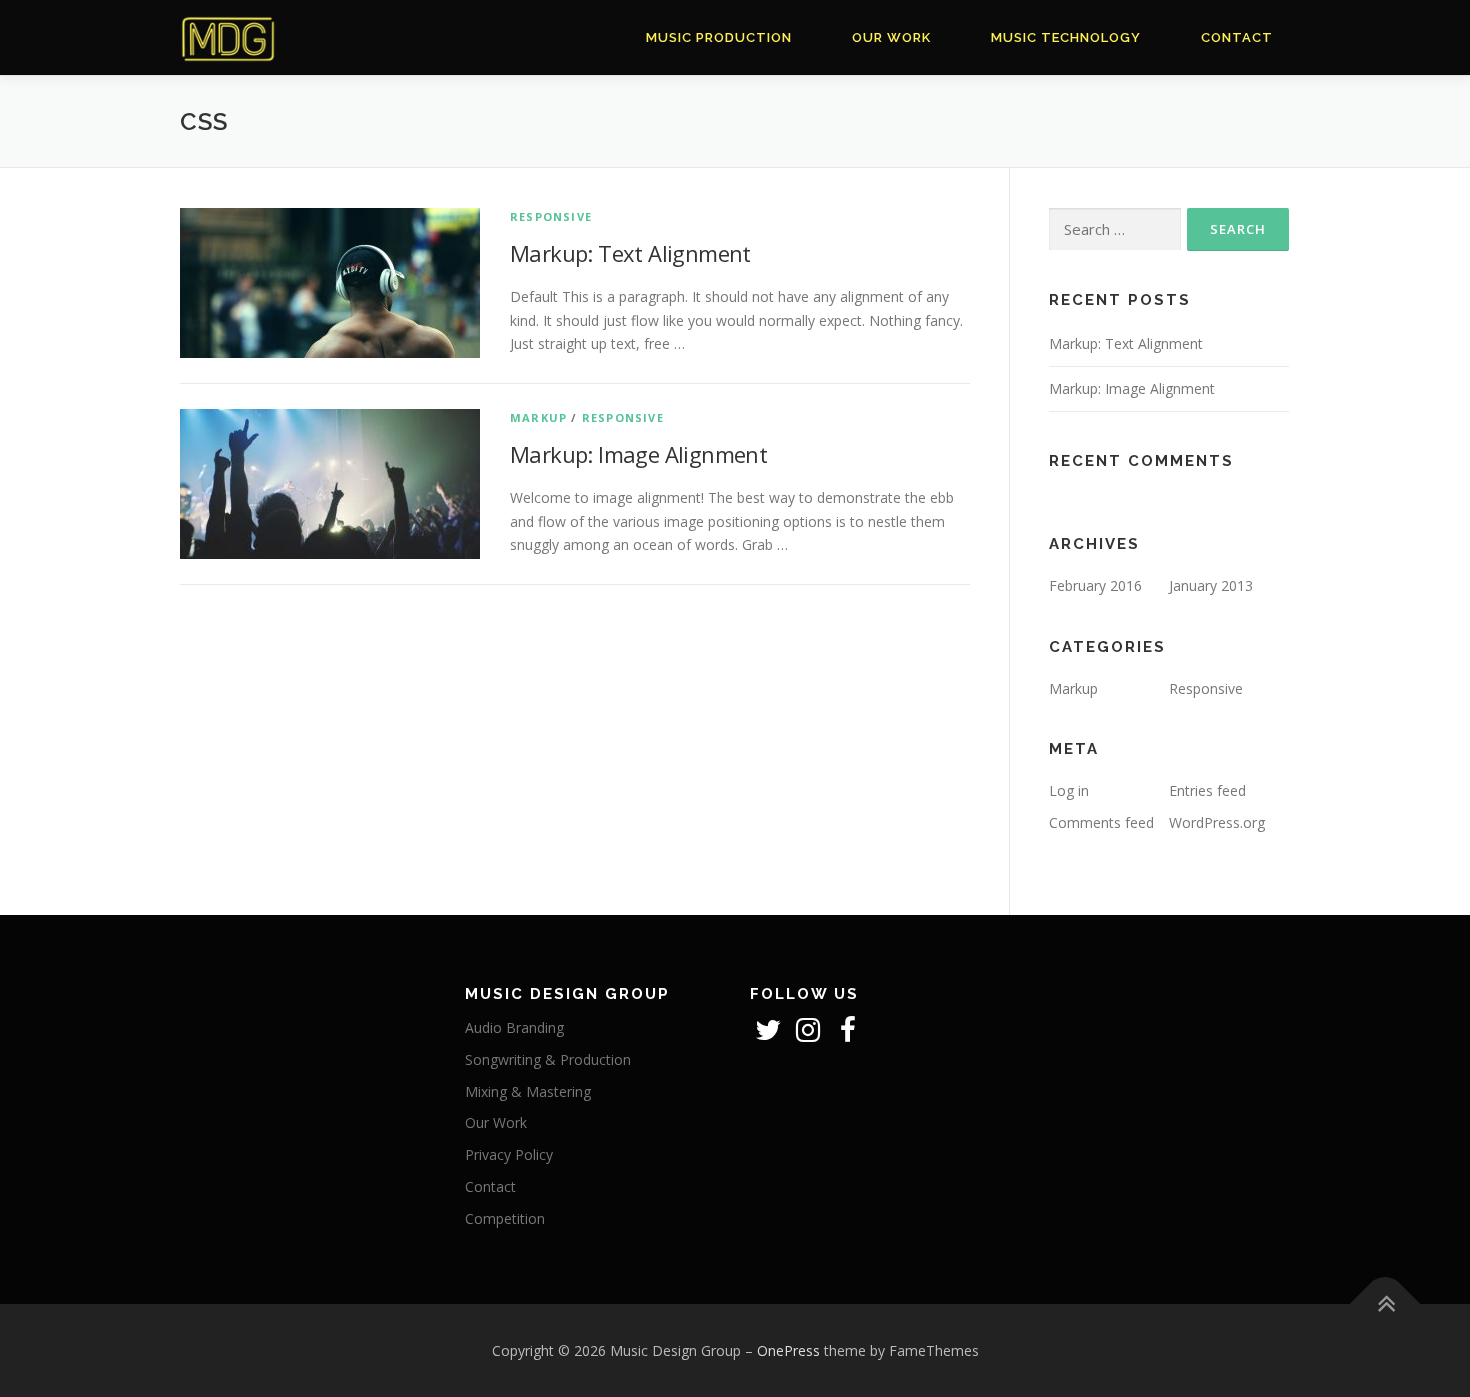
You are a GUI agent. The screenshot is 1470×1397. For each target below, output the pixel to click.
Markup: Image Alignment (638, 454)
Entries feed (1207, 790)
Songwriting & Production (548, 1059)
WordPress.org (1217, 822)
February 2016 (1095, 585)
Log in (1069, 790)
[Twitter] (770, 1034)
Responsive (551, 216)
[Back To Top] (1385, 1303)
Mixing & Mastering (528, 1091)
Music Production (719, 37)
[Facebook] (848, 1034)
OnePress (788, 1350)
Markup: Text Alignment (630, 253)
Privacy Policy (509, 1154)
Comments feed (1101, 822)
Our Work (891, 37)
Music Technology (1066, 37)
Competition (505, 1218)
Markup (538, 417)
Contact (1237, 37)
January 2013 (1211, 585)
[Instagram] (810, 1034)
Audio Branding (514, 1027)
